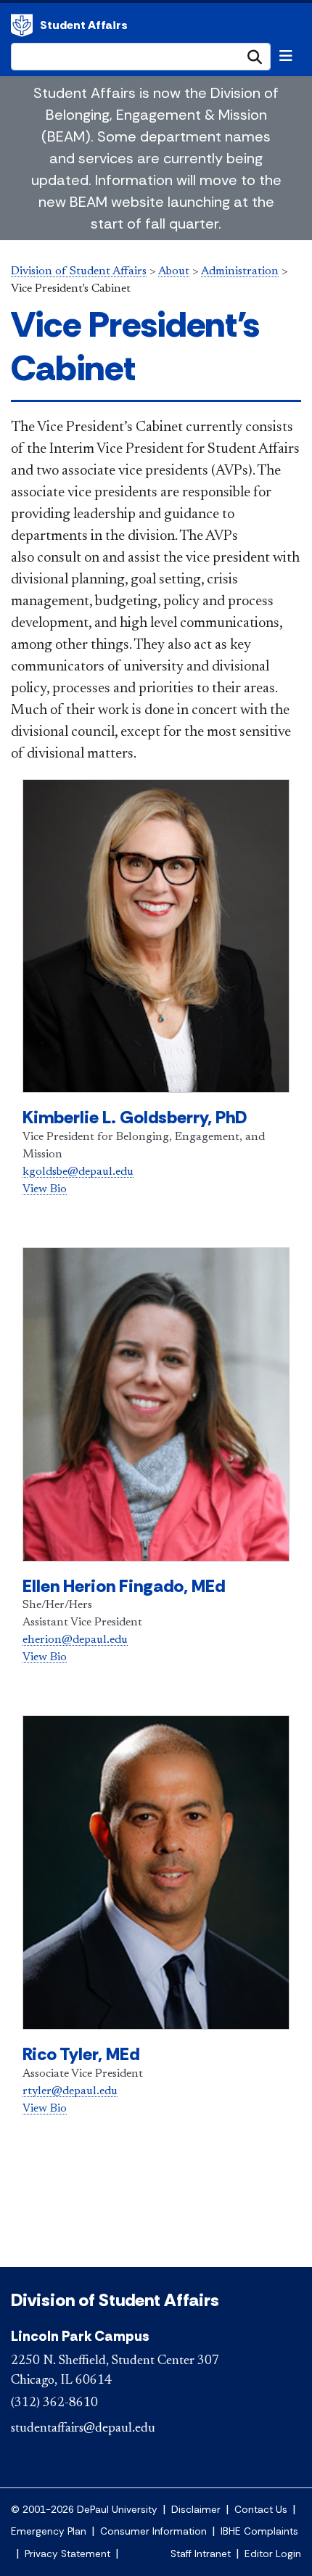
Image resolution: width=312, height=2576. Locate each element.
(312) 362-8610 (54, 2403)
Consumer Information (153, 2531)
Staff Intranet (201, 2554)
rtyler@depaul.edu (70, 2091)
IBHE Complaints (259, 2531)
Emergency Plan (49, 2531)
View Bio (45, 1189)
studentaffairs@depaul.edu (83, 2429)
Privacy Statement (67, 2554)
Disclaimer (196, 2510)
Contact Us (261, 2510)
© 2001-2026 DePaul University (84, 2510)
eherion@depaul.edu (75, 1640)
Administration (240, 271)
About (174, 271)
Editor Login (273, 2554)
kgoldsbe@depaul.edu (78, 1172)
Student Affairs (84, 25)
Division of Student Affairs (22, 25)
